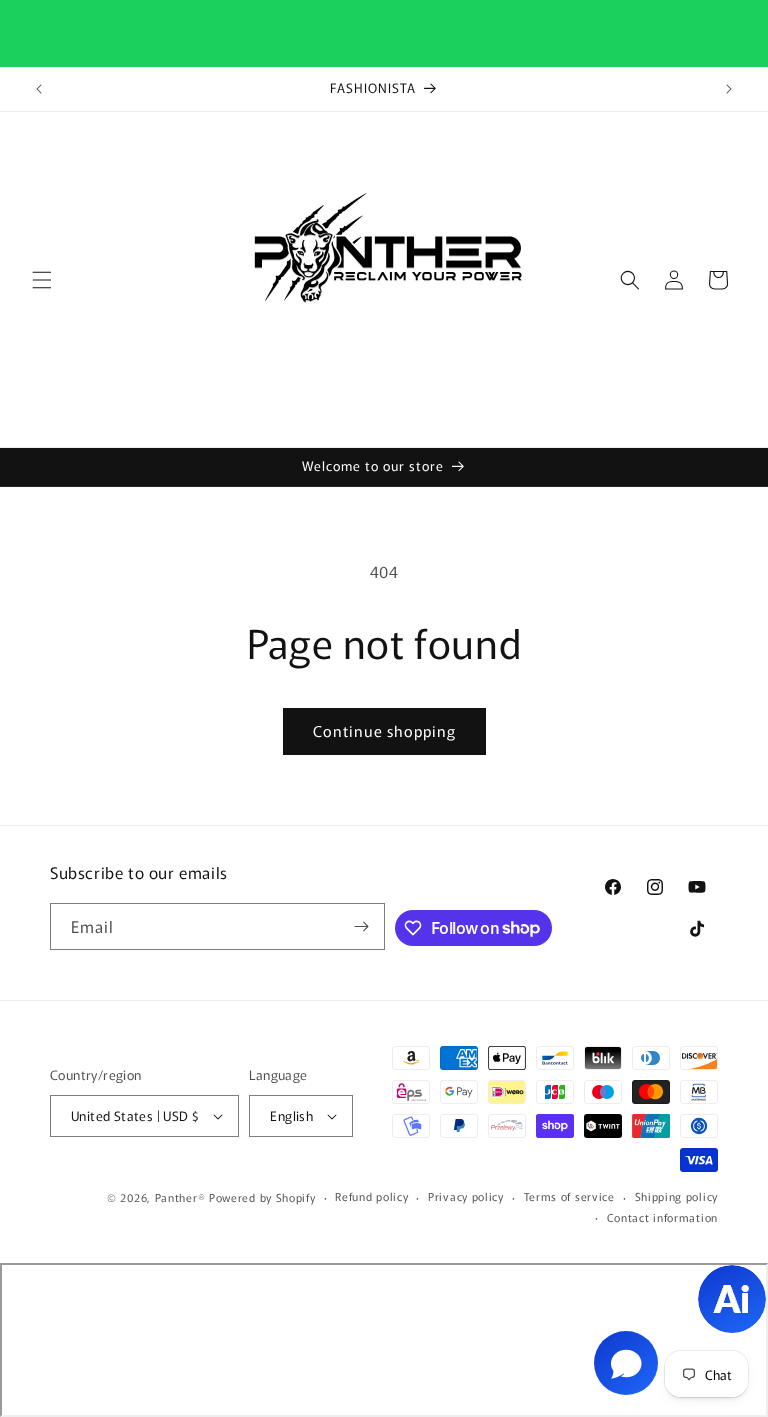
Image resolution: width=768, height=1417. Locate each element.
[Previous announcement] (39, 89)
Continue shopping (384, 730)
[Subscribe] (362, 926)
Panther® (180, 1197)
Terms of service (569, 1196)
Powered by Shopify (262, 1197)
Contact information (662, 1217)
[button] (42, 280)
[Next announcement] (729, 89)
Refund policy (371, 1196)
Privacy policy (466, 1196)
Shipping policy (677, 1196)
